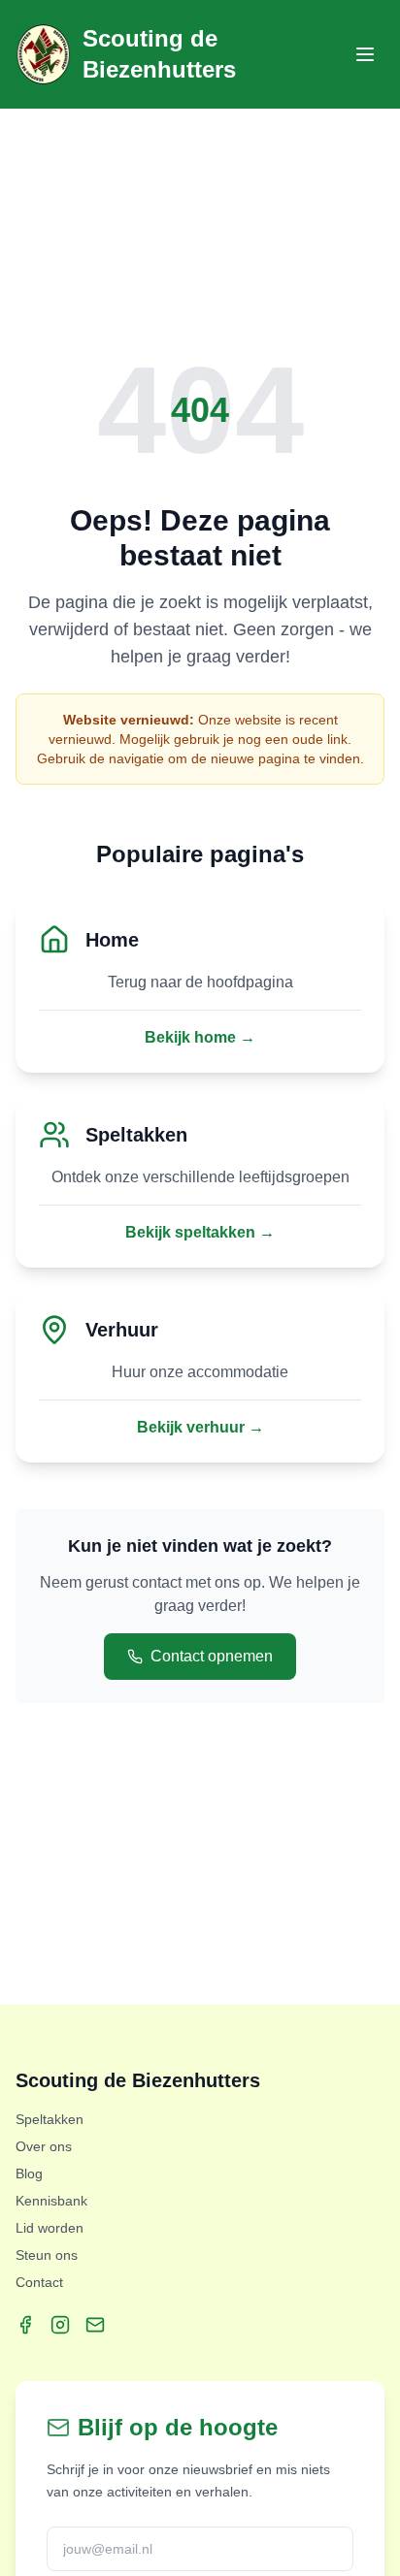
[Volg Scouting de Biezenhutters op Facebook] (25, 2325)
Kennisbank (51, 2201)
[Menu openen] (365, 54)
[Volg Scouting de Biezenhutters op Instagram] (60, 2325)
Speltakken (50, 2119)
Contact (39, 2282)
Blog (29, 2173)
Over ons (44, 2146)
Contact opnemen (212, 1656)
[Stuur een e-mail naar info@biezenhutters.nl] (95, 2325)
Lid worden (50, 2228)
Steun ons (47, 2255)
